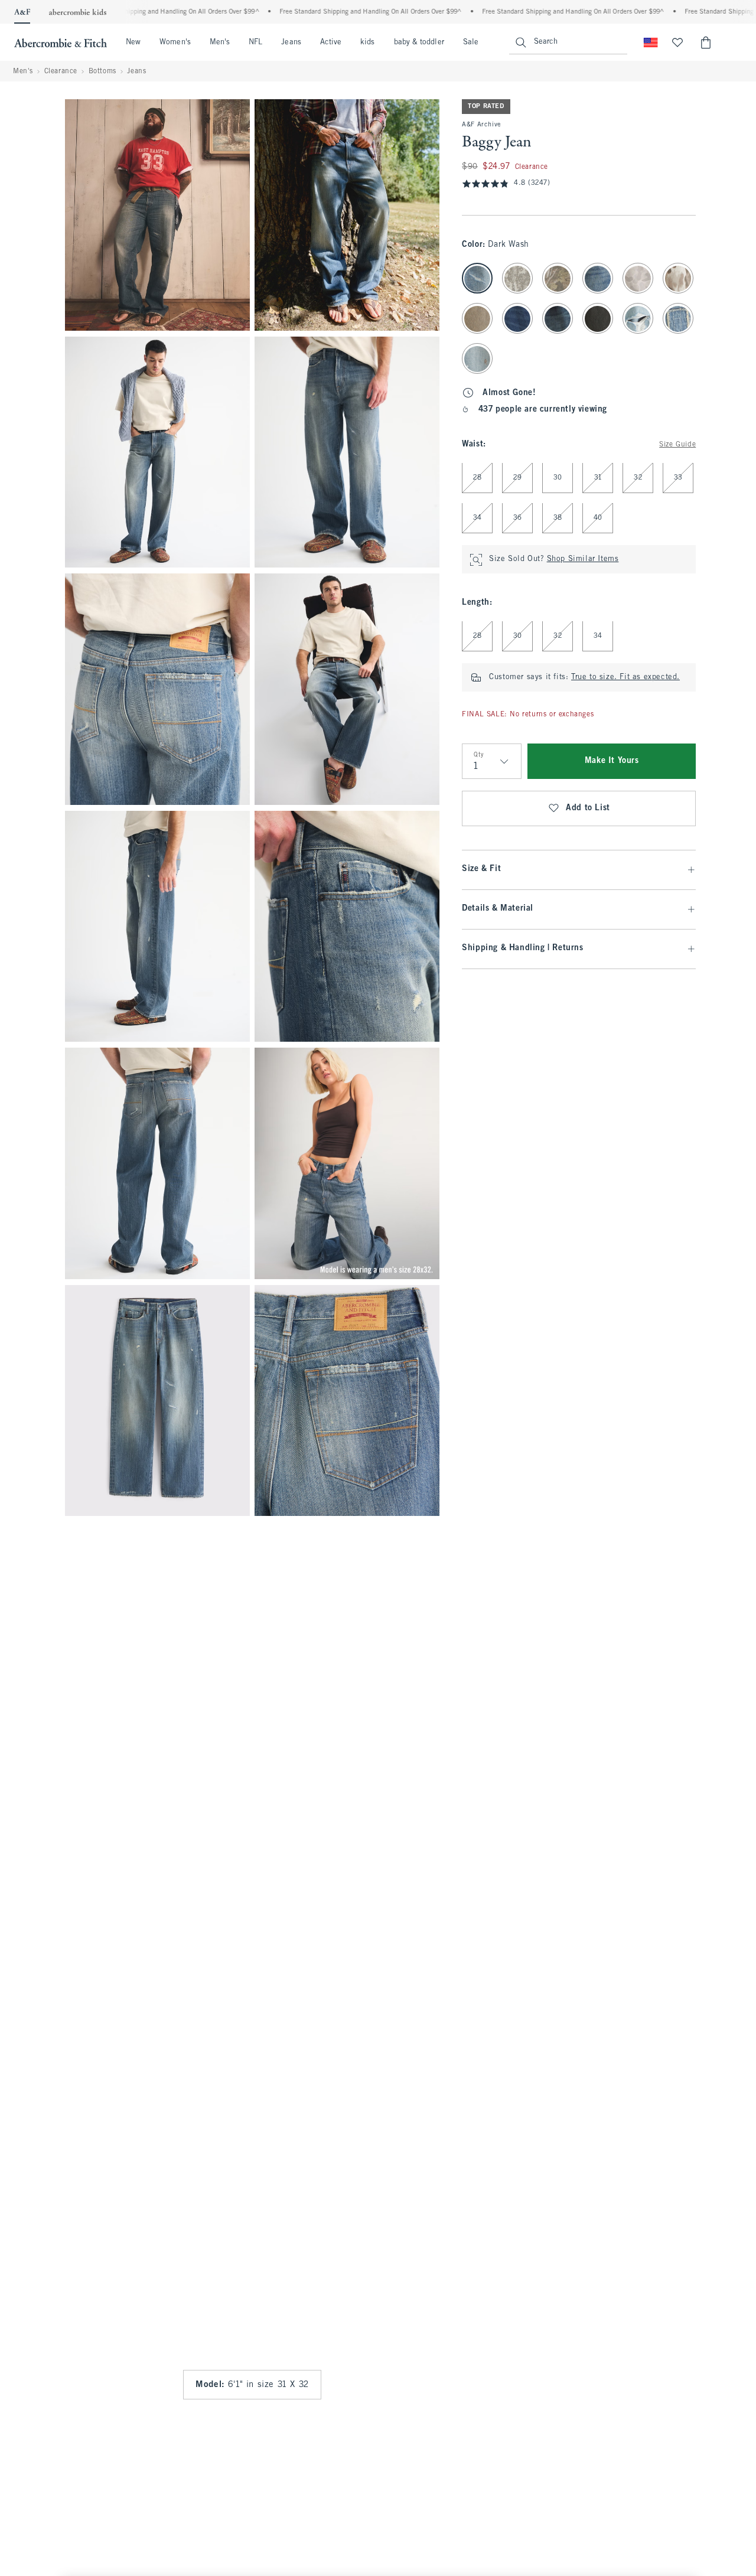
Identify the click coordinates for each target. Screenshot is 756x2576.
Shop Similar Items (583, 560)
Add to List (588, 809)
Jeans (291, 43)
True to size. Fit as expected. (625, 678)
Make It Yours (612, 762)
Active (331, 43)
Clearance (61, 71)
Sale (471, 43)
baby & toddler (419, 43)
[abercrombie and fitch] (61, 43)
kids (367, 43)
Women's (175, 43)
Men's (220, 43)
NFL (255, 43)
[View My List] (677, 43)
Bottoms (102, 71)
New (133, 43)
